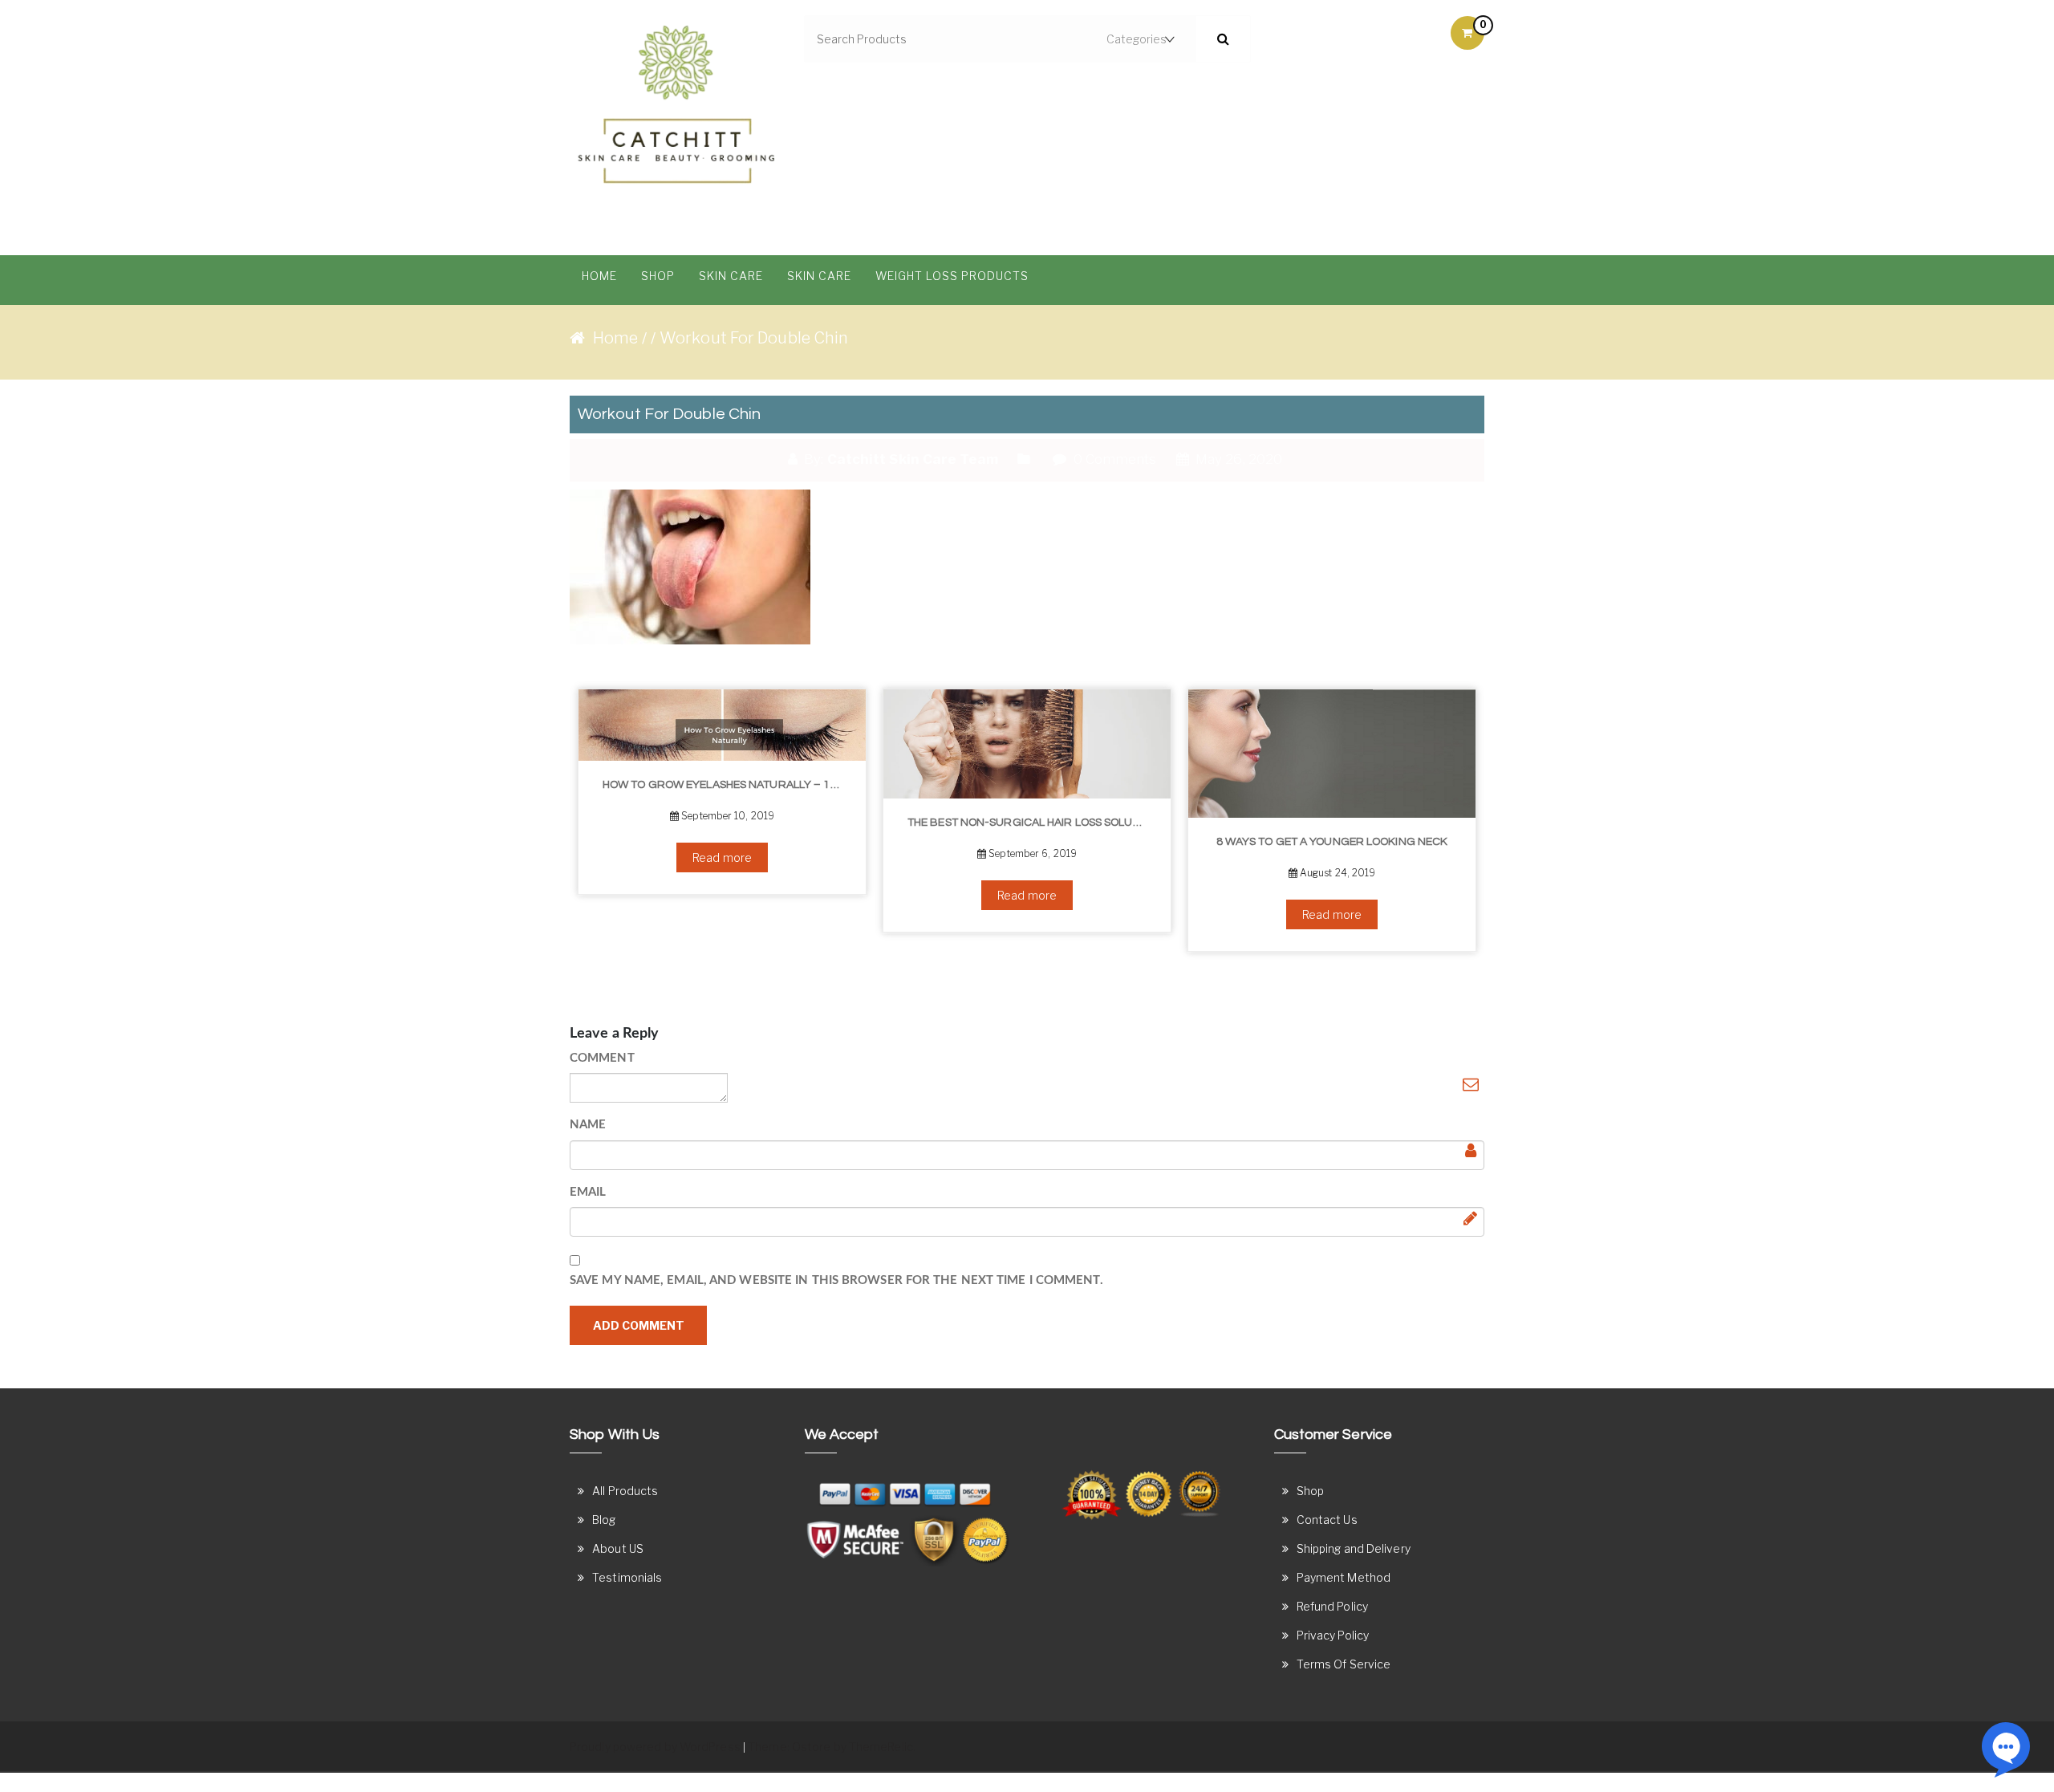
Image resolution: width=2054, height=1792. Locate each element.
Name (588, 1125)
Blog (604, 1520)
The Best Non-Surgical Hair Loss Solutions (1033, 823)
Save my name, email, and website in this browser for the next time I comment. (836, 1280)
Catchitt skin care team (913, 459)
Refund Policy (1332, 1606)
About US (618, 1548)
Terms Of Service (1344, 1664)
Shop (658, 276)
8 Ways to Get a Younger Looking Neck (1332, 842)
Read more (722, 857)
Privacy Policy (1333, 1635)
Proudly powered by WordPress (655, 1747)
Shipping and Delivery (1354, 1548)
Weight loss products (952, 276)
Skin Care (731, 276)
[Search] (1223, 39)
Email (588, 1192)
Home (599, 276)
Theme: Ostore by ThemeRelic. (832, 1747)
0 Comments (1113, 459)
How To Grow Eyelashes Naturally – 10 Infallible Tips (728, 785)
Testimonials (627, 1577)
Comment (602, 1058)
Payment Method (1344, 1577)
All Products (625, 1491)
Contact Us (1327, 1520)
